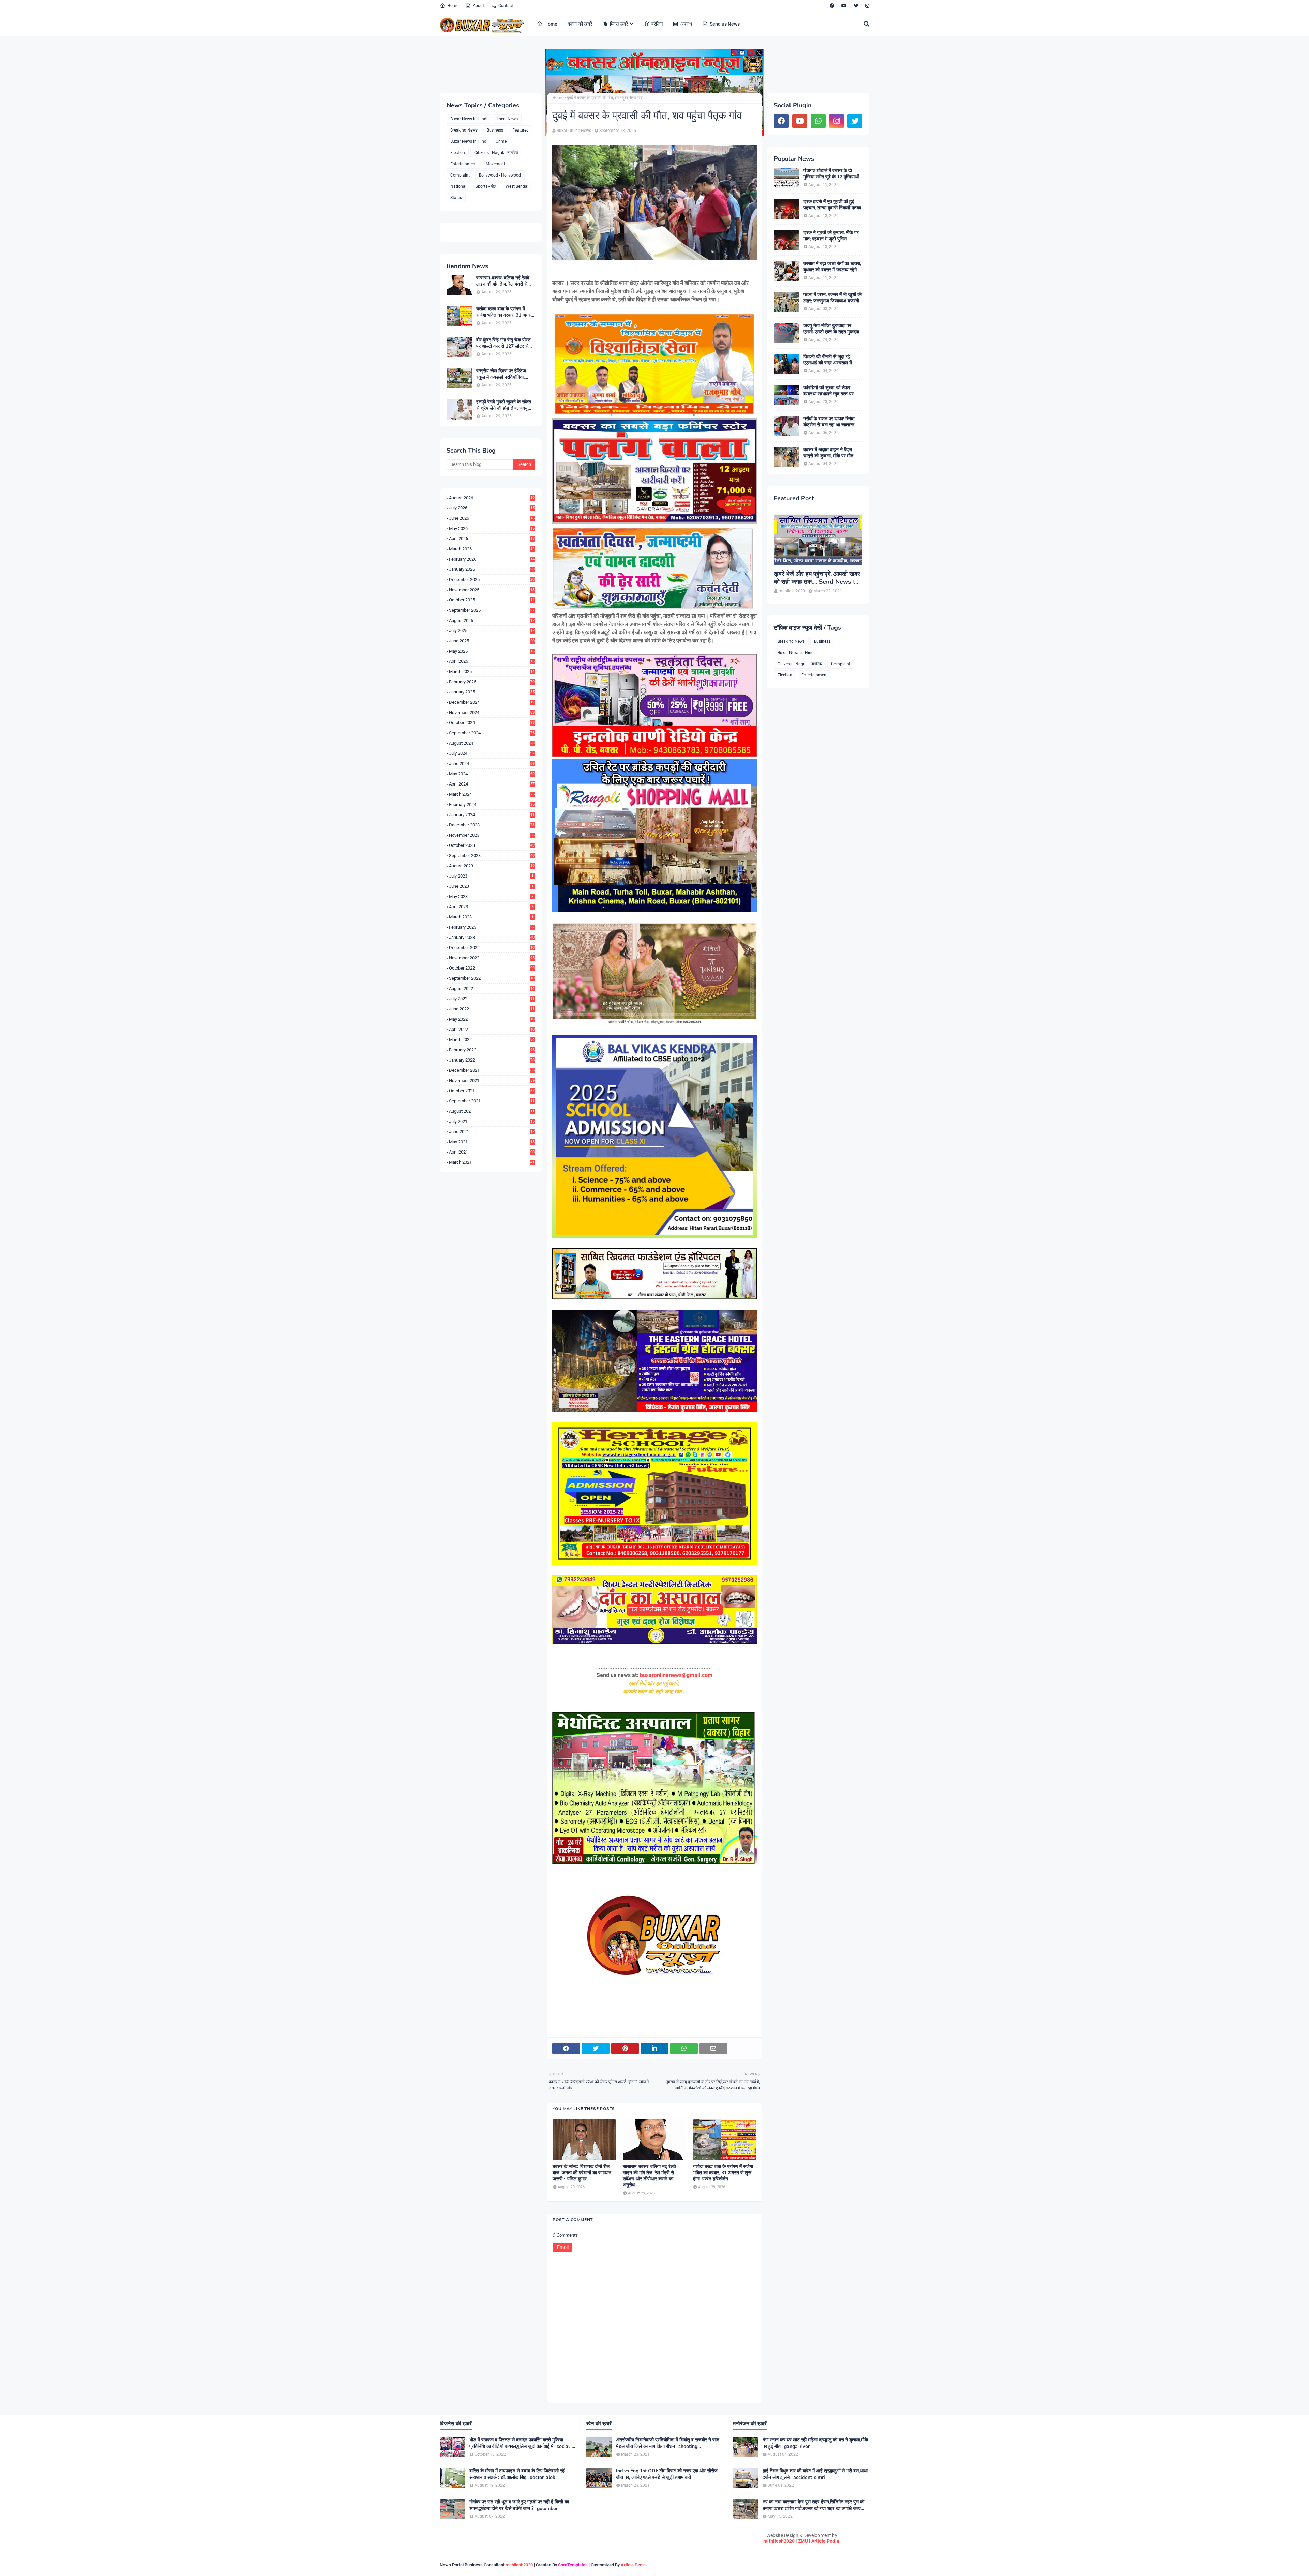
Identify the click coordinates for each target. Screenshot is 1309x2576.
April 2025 (492, 661)
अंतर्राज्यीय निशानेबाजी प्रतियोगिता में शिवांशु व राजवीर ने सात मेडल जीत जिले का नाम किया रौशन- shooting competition (668, 2443)
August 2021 (492, 1111)
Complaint (460, 175)
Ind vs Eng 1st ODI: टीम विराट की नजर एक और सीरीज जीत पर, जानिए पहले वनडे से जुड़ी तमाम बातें (667, 2474)
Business (495, 130)
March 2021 (492, 1162)
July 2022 (492, 999)
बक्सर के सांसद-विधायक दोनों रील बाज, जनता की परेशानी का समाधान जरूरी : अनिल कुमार (582, 2173)
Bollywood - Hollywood (500, 175)
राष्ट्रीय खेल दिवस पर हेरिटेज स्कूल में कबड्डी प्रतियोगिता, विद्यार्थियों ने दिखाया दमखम (501, 374)
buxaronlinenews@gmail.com (676, 1675)
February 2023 (492, 927)
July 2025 (492, 631)
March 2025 (492, 672)
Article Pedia (825, 2541)
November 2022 (492, 958)
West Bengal (517, 186)
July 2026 (492, 508)
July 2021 (492, 1121)
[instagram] (866, 6)
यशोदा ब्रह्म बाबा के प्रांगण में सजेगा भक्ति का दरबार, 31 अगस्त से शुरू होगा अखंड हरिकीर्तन (505, 312)
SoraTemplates (573, 2565)
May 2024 (492, 774)
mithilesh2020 (779, 2541)
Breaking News (464, 130)
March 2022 (492, 1040)
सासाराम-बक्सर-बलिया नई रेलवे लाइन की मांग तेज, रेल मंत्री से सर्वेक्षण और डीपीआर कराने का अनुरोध (503, 281)
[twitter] (856, 6)
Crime (501, 141)
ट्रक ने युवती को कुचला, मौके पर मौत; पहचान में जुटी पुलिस (831, 236)
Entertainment (463, 164)
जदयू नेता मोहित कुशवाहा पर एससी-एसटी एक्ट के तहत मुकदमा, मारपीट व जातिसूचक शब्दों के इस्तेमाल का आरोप (832, 329)
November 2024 (492, 712)
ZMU (803, 2541)
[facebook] (832, 6)
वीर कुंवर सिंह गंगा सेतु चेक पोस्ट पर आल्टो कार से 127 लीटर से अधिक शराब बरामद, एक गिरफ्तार (504, 343)
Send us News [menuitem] (725, 24)
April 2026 (492, 539)
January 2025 (492, 692)
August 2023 (492, 866)
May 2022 (492, 1019)
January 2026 (492, 569)
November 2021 (492, 1080)
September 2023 (492, 856)
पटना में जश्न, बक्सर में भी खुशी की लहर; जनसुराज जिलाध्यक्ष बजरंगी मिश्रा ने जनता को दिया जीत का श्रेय (833, 298)
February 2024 (492, 804)
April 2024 (492, 784)
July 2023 (491, 876)
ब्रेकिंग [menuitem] (657, 24)
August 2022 (492, 988)
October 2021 (492, 1091)
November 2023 (492, 835)
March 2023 (491, 917)
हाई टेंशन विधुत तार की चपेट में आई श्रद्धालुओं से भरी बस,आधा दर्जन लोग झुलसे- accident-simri (815, 2474)
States (456, 198)
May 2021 (492, 1142)
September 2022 (492, 978)
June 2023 (491, 886)
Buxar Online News (574, 131)
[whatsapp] (818, 121)
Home (453, 6)
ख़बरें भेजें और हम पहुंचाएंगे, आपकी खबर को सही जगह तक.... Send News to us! (817, 578)
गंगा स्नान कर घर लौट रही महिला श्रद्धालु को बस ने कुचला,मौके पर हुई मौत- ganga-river (815, 2443)
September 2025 (492, 610)
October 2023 (492, 845)
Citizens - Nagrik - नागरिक (496, 153)
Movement (495, 164)
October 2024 (492, 723)
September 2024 (492, 733)
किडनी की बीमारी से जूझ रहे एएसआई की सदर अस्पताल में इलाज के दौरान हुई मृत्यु (828, 360)
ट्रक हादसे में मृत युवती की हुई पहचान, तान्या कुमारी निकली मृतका (832, 205)
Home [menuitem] (551, 24)
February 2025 (492, 682)
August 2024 (492, 743)
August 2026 (492, 498)
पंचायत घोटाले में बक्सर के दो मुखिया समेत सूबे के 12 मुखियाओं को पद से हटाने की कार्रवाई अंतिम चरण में (831, 174)
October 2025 (492, 600)
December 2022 (492, 948)
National (458, 186)
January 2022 (492, 1060)
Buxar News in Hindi (469, 119)
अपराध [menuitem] (686, 24)
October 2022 (492, 968)
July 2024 (492, 753)
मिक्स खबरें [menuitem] (619, 24)
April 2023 (491, 907)
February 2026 (492, 559)
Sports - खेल (486, 186)
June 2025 (492, 641)
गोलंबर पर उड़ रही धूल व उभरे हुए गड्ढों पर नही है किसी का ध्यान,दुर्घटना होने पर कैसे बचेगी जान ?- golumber (519, 2505)
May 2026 (492, 528)
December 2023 (492, 825)
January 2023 (492, 937)
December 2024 (492, 702)
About (478, 6)
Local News (507, 119)
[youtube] (844, 6)
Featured (521, 130)
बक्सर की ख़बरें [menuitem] (580, 24)
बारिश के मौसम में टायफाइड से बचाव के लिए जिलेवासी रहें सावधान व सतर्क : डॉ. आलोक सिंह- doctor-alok (517, 2474)
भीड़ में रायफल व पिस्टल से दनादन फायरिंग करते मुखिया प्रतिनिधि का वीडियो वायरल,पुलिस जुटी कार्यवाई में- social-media (521, 2443)
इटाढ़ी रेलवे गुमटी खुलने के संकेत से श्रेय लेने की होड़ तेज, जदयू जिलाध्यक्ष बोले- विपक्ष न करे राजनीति (504, 405)
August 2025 (492, 620)
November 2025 (492, 590)
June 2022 (492, 1009)
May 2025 (492, 651)
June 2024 (492, 764)
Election (458, 153)
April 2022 (492, 1029)
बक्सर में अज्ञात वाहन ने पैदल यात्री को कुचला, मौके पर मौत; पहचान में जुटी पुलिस (829, 453)
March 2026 (492, 549)
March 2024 (492, 794)
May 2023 (491, 896)
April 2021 (492, 1152)
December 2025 (492, 580)
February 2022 (492, 1050)
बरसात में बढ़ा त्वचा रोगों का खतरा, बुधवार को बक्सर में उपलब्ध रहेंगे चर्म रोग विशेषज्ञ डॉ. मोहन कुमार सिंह (832, 267)
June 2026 (492, 518)
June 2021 (492, 1132)
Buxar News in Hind (468, 141)
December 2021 (492, 1070)
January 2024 (492, 815)
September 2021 (492, 1101)
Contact (506, 6)
